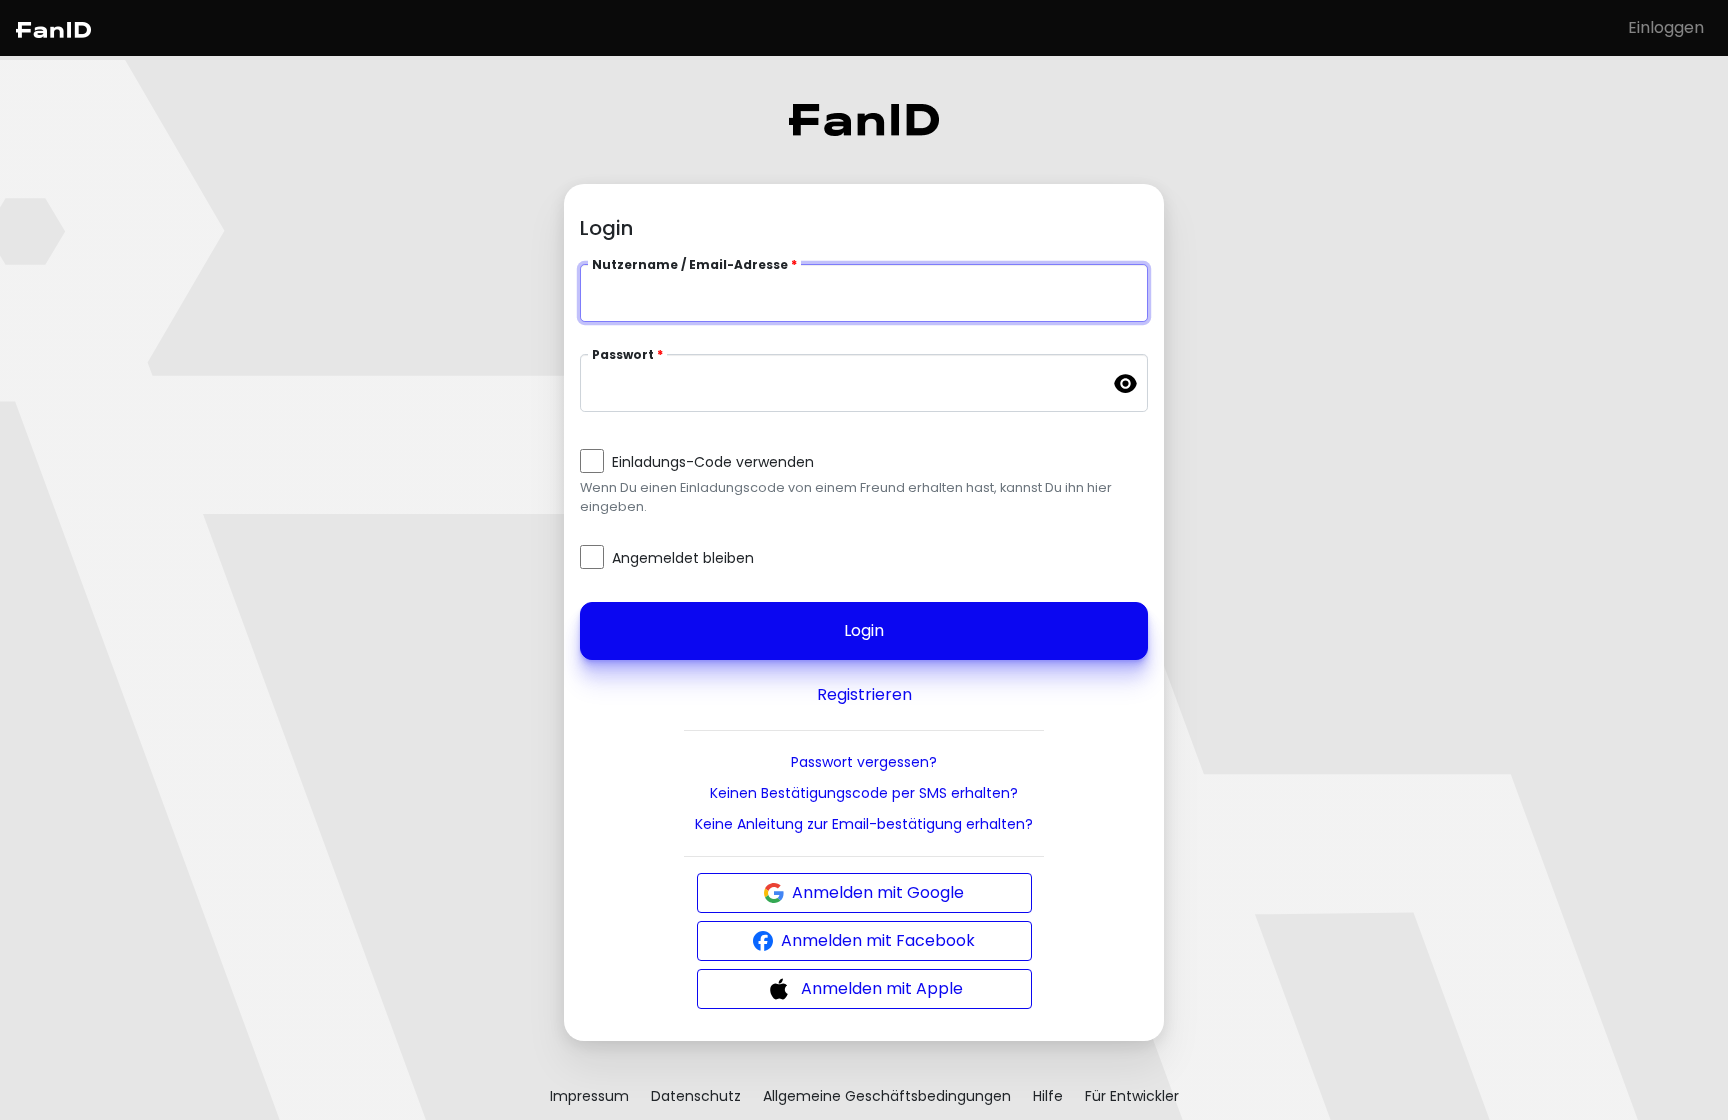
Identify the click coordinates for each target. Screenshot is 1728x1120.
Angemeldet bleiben (683, 558)
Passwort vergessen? (864, 762)
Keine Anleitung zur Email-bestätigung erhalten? (864, 824)
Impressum (589, 1096)
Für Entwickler (1132, 1096)
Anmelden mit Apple (882, 988)
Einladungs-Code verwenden (713, 462)
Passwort (623, 354)
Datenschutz (696, 1096)
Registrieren (864, 694)
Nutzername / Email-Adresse (690, 264)
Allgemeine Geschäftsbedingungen (887, 1096)
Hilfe (1048, 1096)
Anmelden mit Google (878, 892)
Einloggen (1666, 27)
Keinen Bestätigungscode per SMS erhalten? (864, 793)
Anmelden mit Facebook (878, 940)
